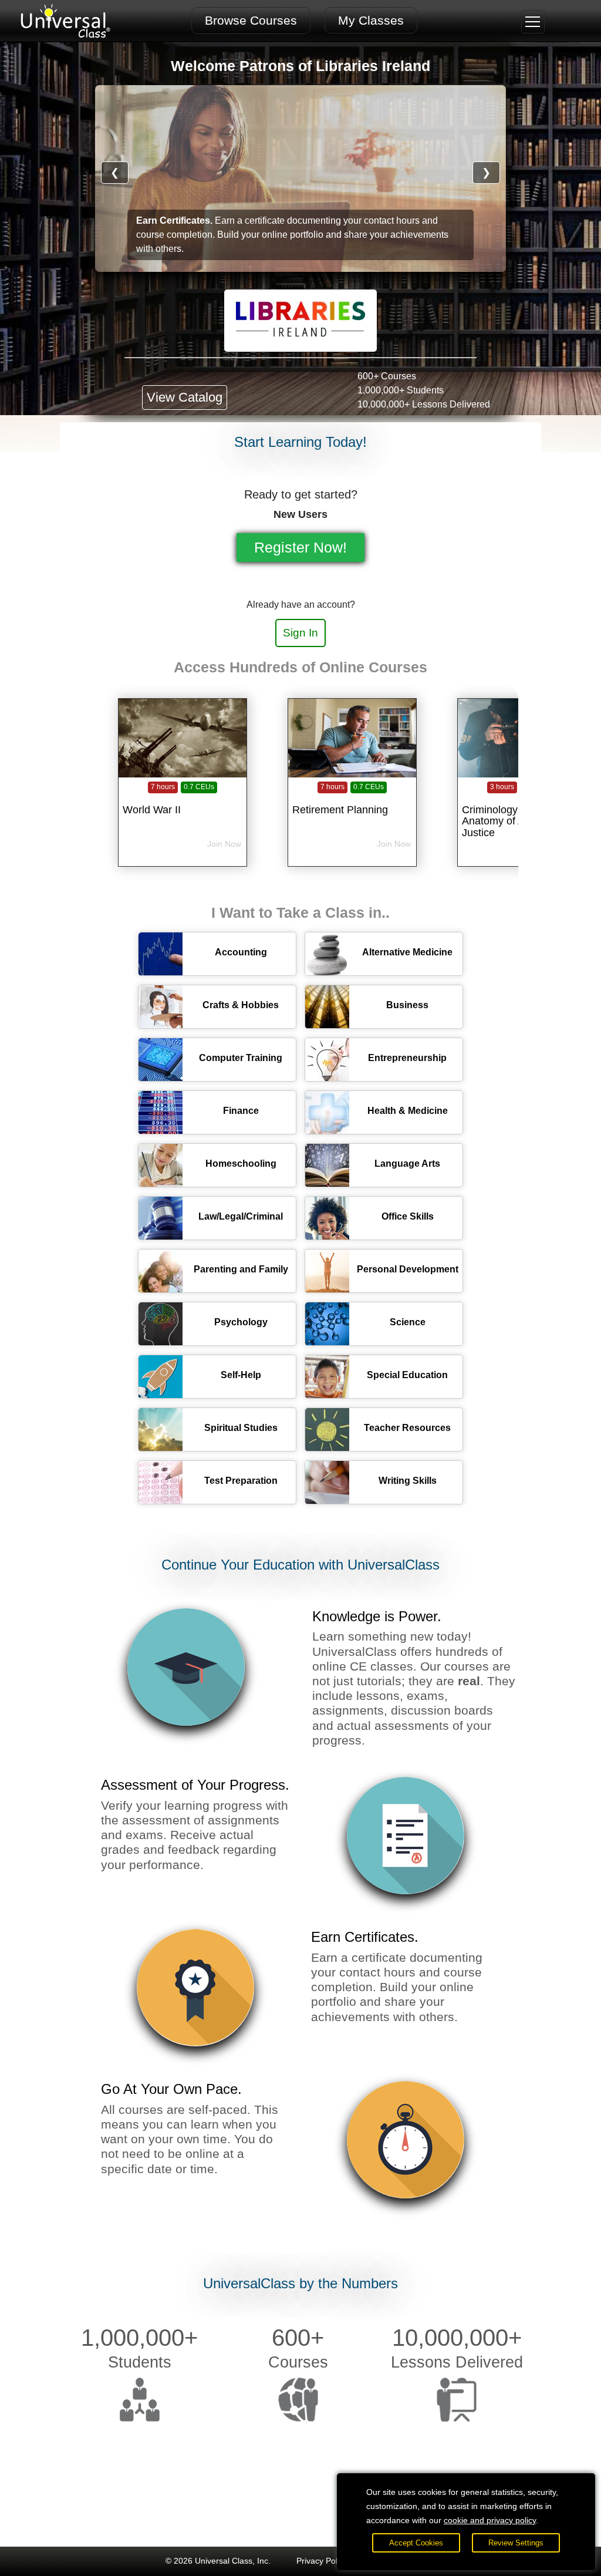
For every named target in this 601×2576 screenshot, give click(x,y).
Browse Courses (251, 20)
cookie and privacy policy (490, 2520)
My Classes (371, 20)
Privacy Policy (322, 2561)
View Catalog (185, 397)
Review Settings (516, 2543)
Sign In (300, 633)
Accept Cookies (416, 2543)
